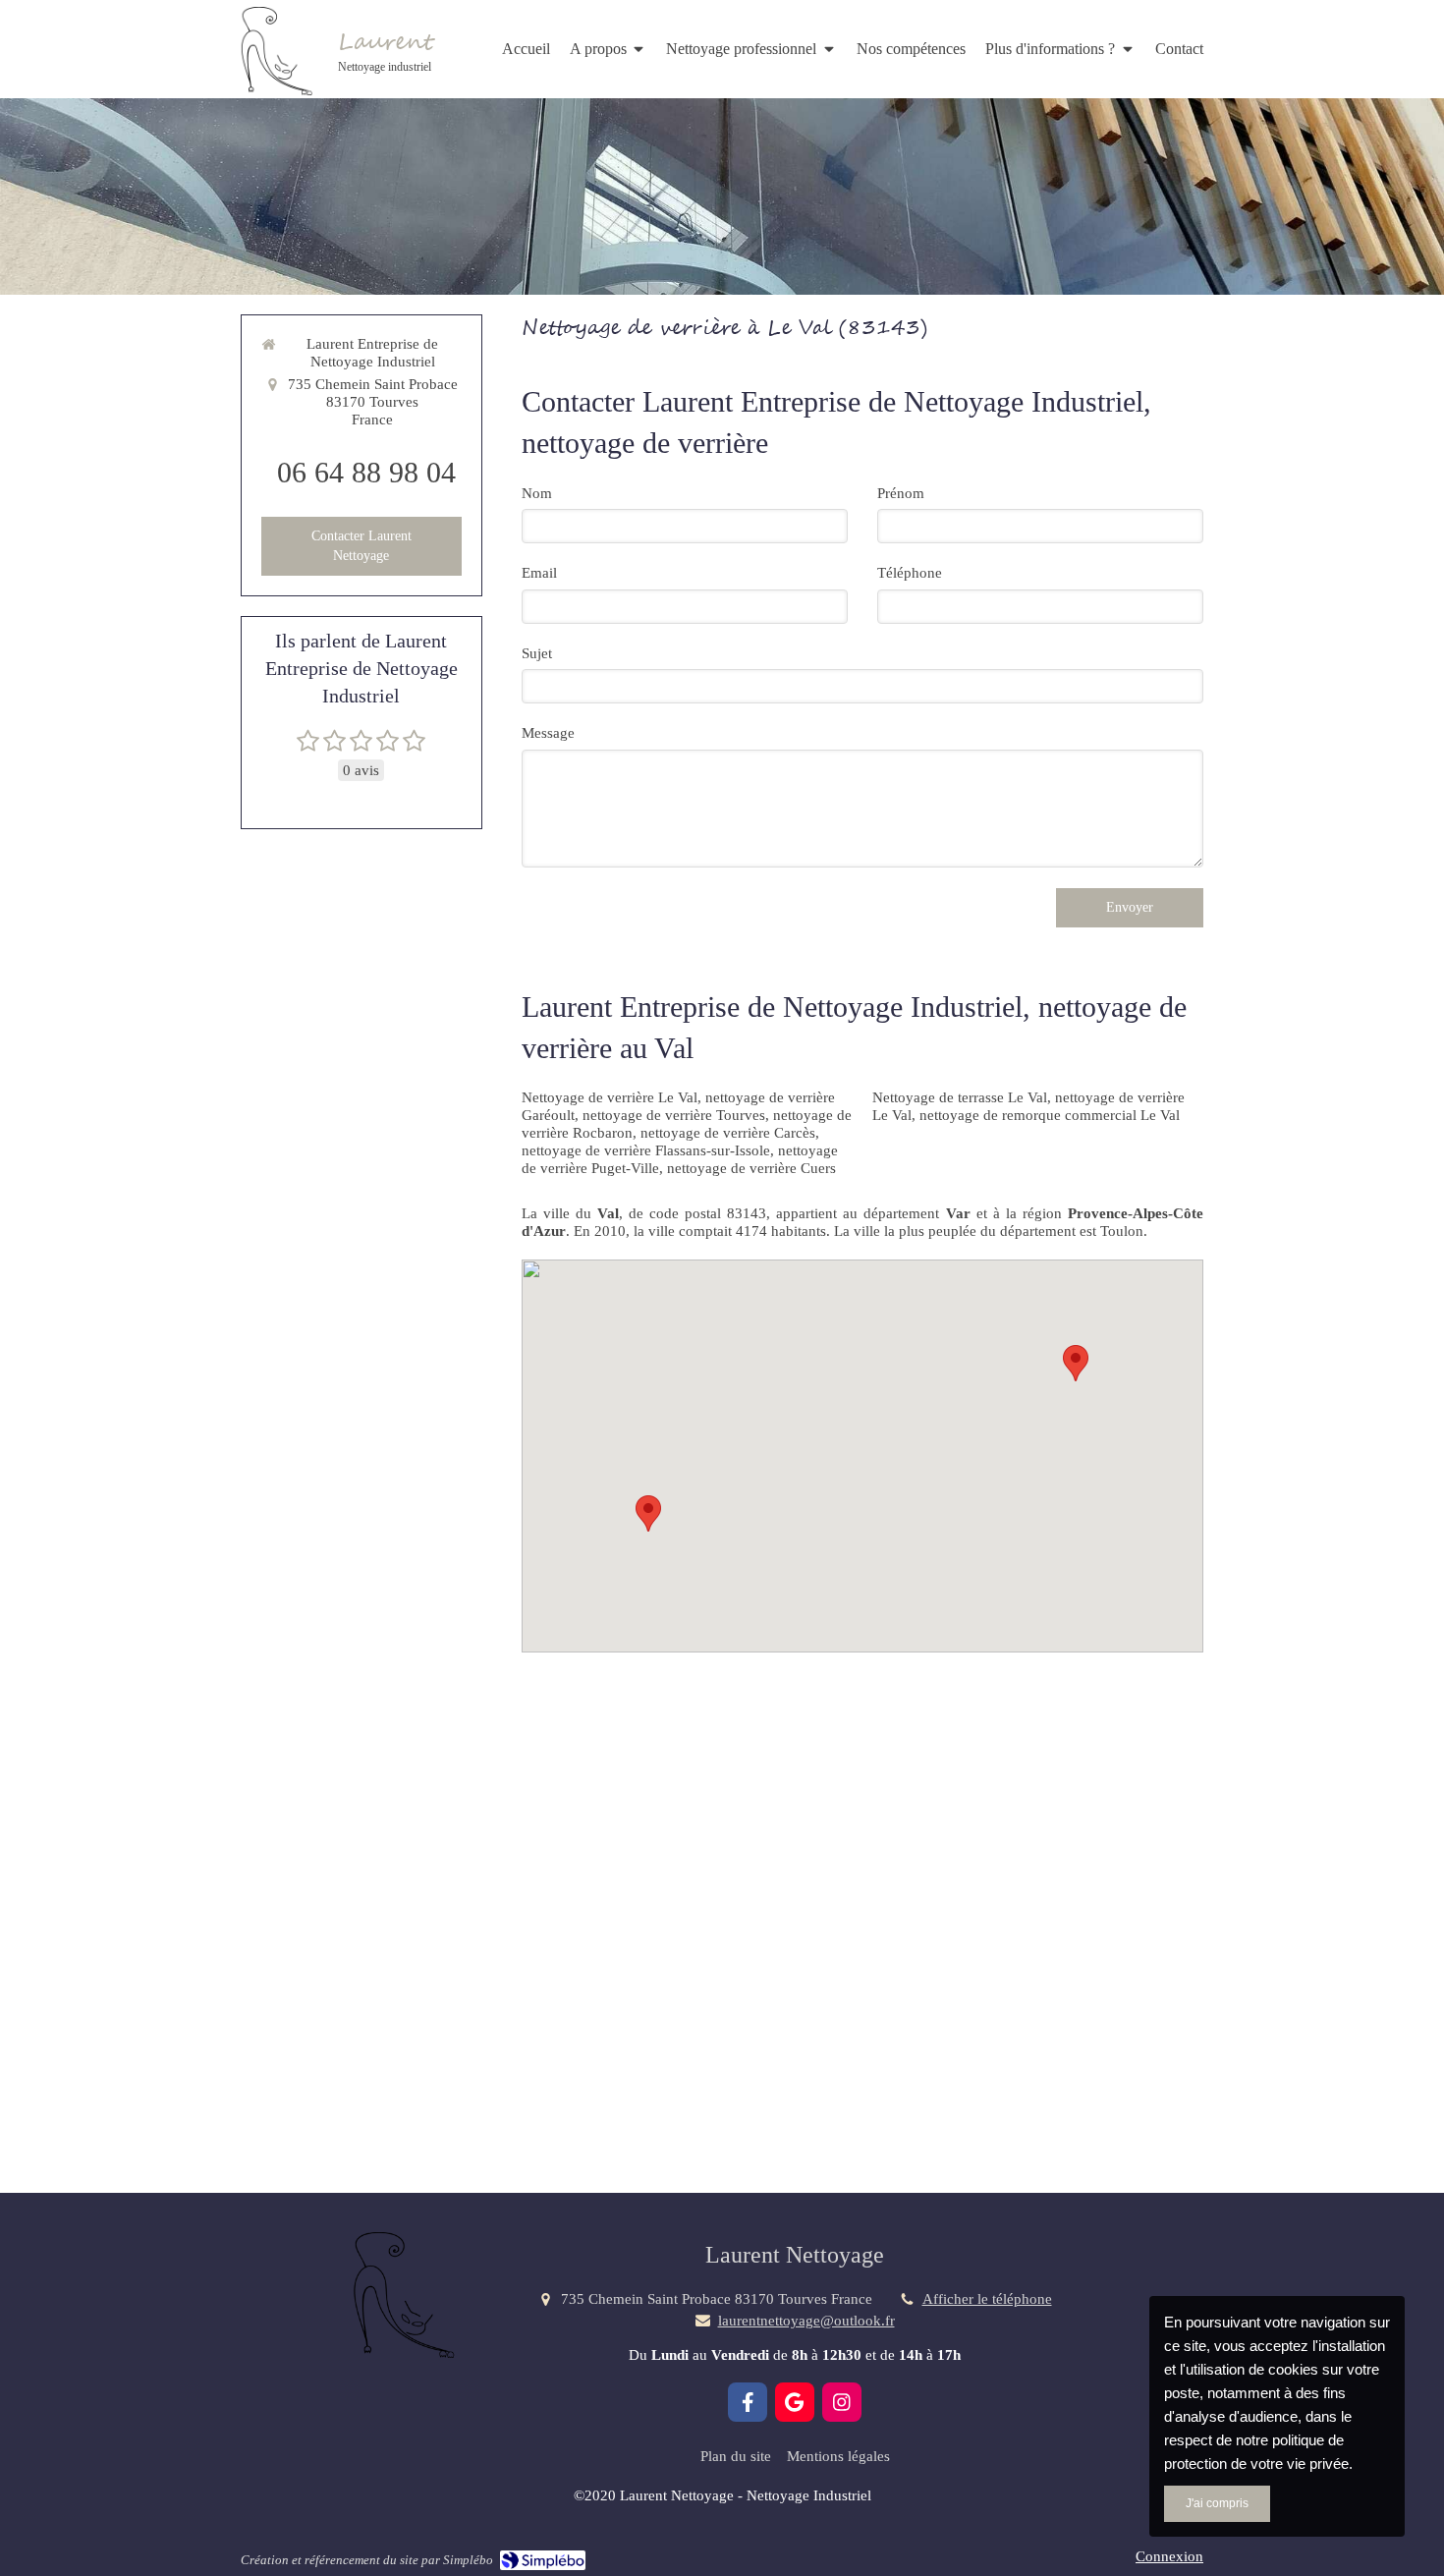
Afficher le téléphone (987, 2299)
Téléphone (910, 573)
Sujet (537, 653)
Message (548, 733)
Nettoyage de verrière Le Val (610, 1097)
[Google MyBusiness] (795, 2402)
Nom (537, 493)
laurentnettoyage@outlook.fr (806, 2321)
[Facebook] (748, 2402)
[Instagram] (842, 2402)
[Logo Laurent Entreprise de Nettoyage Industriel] (275, 90)
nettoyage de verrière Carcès (728, 1133)
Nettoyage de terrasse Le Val (960, 1097)
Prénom (901, 493)
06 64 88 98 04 (366, 472)
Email (539, 573)
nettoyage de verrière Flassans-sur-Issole (646, 1150)
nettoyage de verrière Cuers (751, 1168)
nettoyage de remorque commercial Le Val (1050, 1115)
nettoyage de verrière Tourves (674, 1115)
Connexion (1169, 2556)
